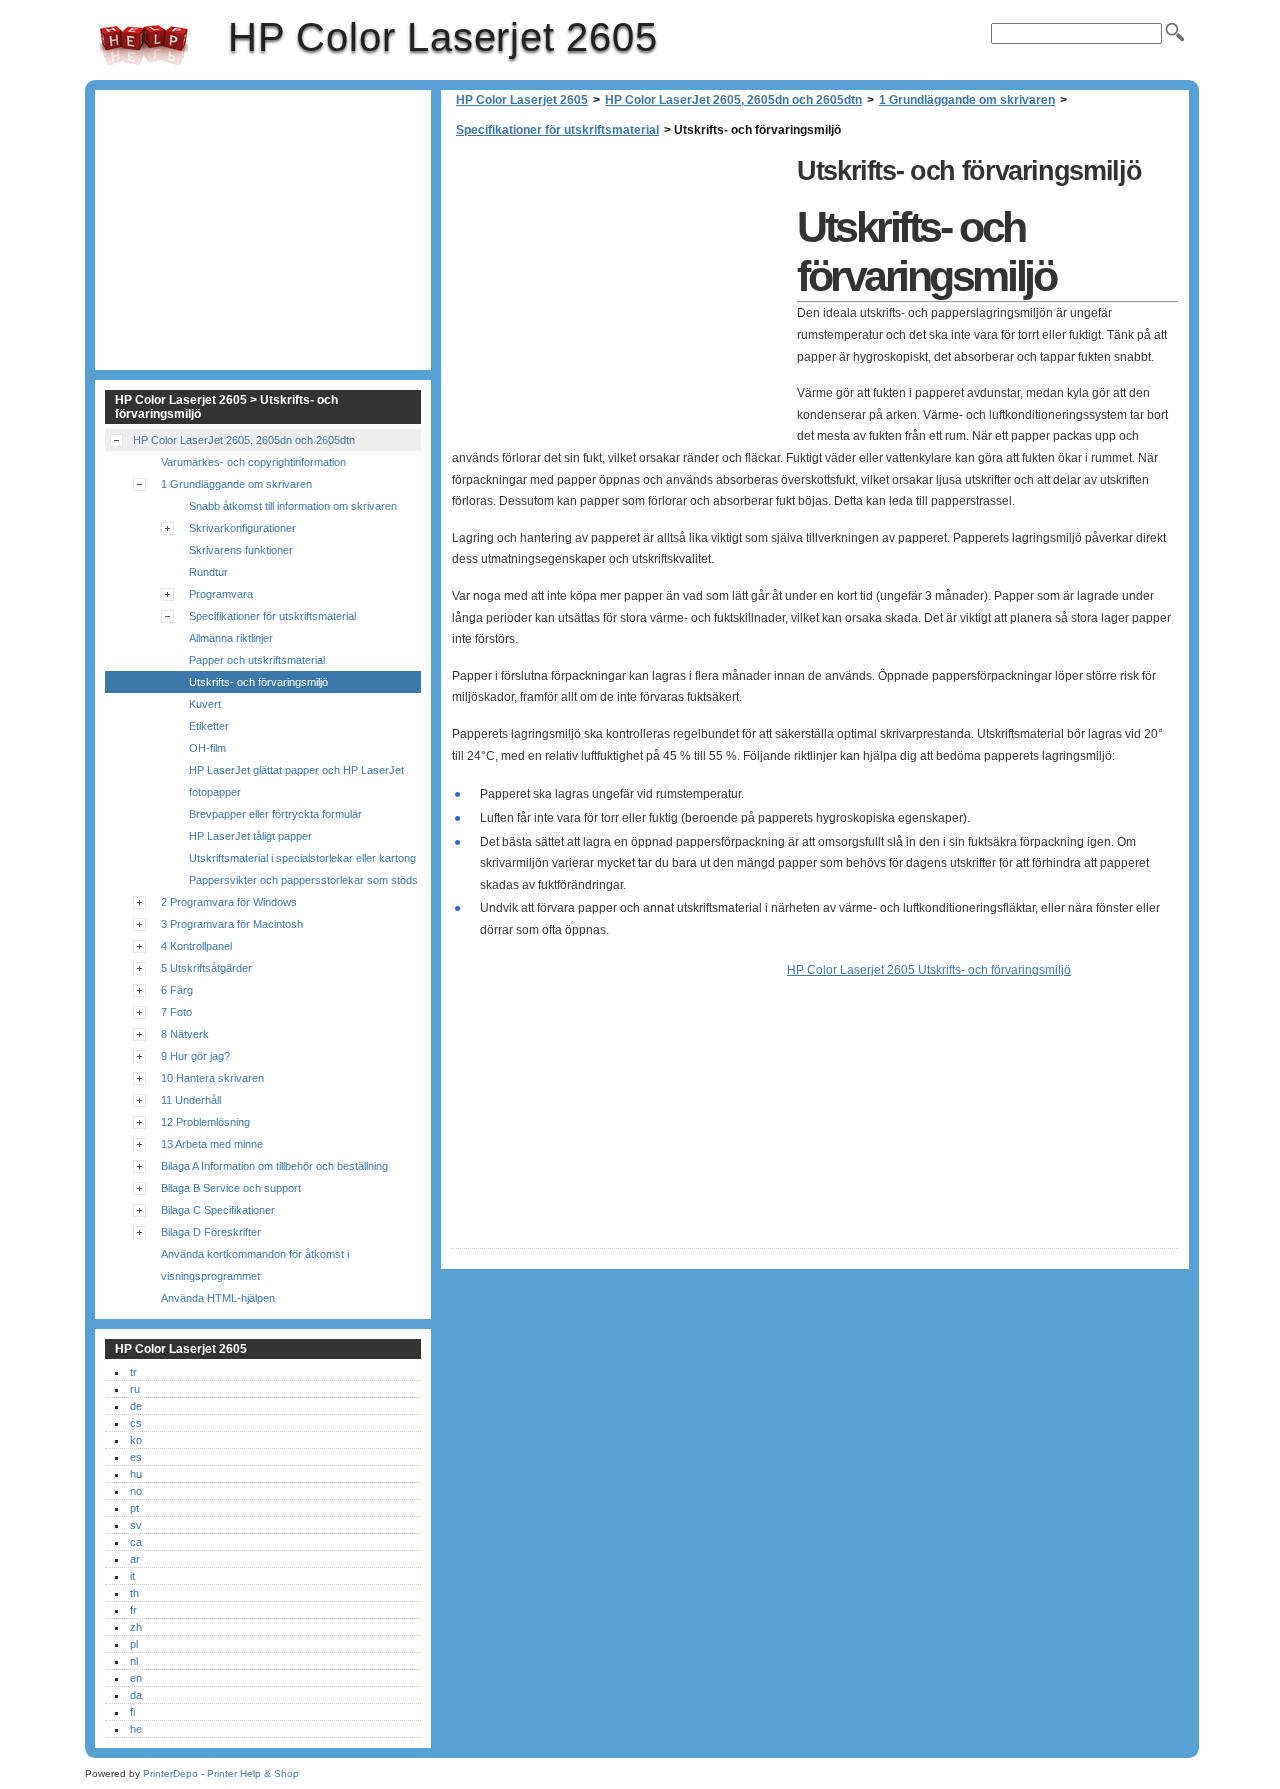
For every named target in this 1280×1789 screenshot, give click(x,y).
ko (136, 1440)
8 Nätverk (185, 1034)
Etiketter (209, 726)
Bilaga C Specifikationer (218, 1210)
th (134, 1593)
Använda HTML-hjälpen (218, 1298)
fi (132, 1712)
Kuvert (205, 704)
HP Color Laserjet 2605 (144, 45)
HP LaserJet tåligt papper (250, 836)
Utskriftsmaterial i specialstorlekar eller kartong (302, 858)
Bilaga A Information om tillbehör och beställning (274, 1166)
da (136, 1695)
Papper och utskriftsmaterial (257, 660)
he (136, 1729)
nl (134, 1661)
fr (133, 1610)
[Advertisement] (619, 290)
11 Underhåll (191, 1100)
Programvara (221, 594)
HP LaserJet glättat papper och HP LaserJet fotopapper (296, 781)
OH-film (207, 748)
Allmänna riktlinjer (231, 638)
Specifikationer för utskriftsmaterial (557, 130)
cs (136, 1423)
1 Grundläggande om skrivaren (967, 100)
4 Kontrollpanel (196, 946)
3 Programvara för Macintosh (232, 924)
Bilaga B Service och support (231, 1188)
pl (134, 1644)
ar (135, 1559)
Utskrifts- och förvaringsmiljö (258, 682)
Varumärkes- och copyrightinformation (253, 462)
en (136, 1678)
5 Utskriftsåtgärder (206, 968)
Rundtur (208, 572)
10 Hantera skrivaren (212, 1078)
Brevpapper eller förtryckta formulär (275, 814)
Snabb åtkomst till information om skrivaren (293, 506)
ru (135, 1389)
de (136, 1406)
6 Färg (177, 990)
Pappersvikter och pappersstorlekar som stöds (303, 880)
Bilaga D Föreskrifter (211, 1232)
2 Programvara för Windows (229, 902)
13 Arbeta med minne (212, 1144)
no (136, 1491)
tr (133, 1372)
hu (136, 1474)
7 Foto (176, 1012)
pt (134, 1508)
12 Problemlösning (205, 1122)
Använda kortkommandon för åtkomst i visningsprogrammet (255, 1265)
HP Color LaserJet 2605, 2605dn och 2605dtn (733, 100)
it (132, 1576)
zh (136, 1627)
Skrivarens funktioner (241, 550)
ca (136, 1542)
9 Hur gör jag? (195, 1056)
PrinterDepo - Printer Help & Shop (221, 1773)
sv (136, 1525)
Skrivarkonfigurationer (242, 528)
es (136, 1457)
